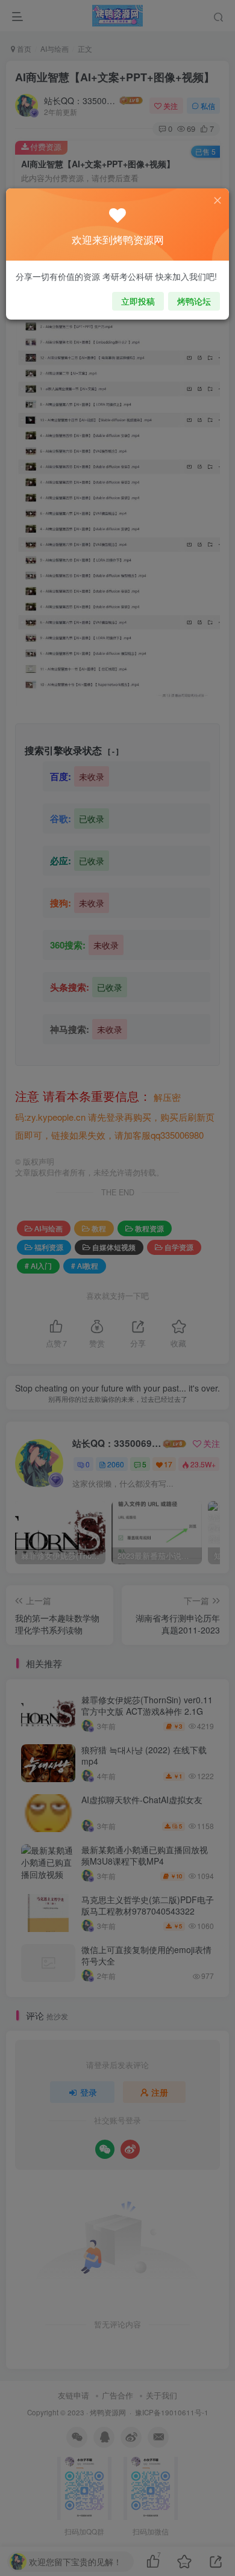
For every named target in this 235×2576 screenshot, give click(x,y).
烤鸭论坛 (194, 301)
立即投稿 (138, 301)
